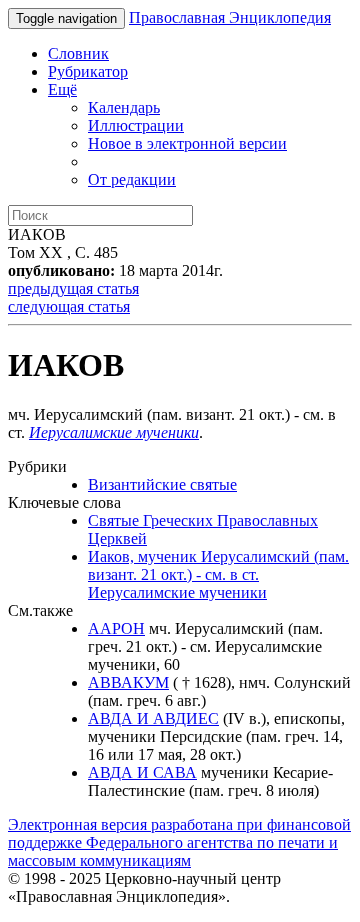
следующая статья (69, 306)
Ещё (62, 89)
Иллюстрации (136, 125)
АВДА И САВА (142, 772)
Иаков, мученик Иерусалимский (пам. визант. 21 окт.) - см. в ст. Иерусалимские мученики (218, 574)
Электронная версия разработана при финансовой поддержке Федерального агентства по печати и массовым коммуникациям (179, 842)
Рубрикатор (88, 71)
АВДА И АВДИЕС (153, 718)
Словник (78, 53)
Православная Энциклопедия (230, 17)
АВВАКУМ (128, 682)
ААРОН (116, 628)
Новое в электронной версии (187, 143)
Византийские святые (162, 484)
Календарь (124, 107)
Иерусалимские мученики (114, 432)
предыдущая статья (73, 288)
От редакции (132, 179)
